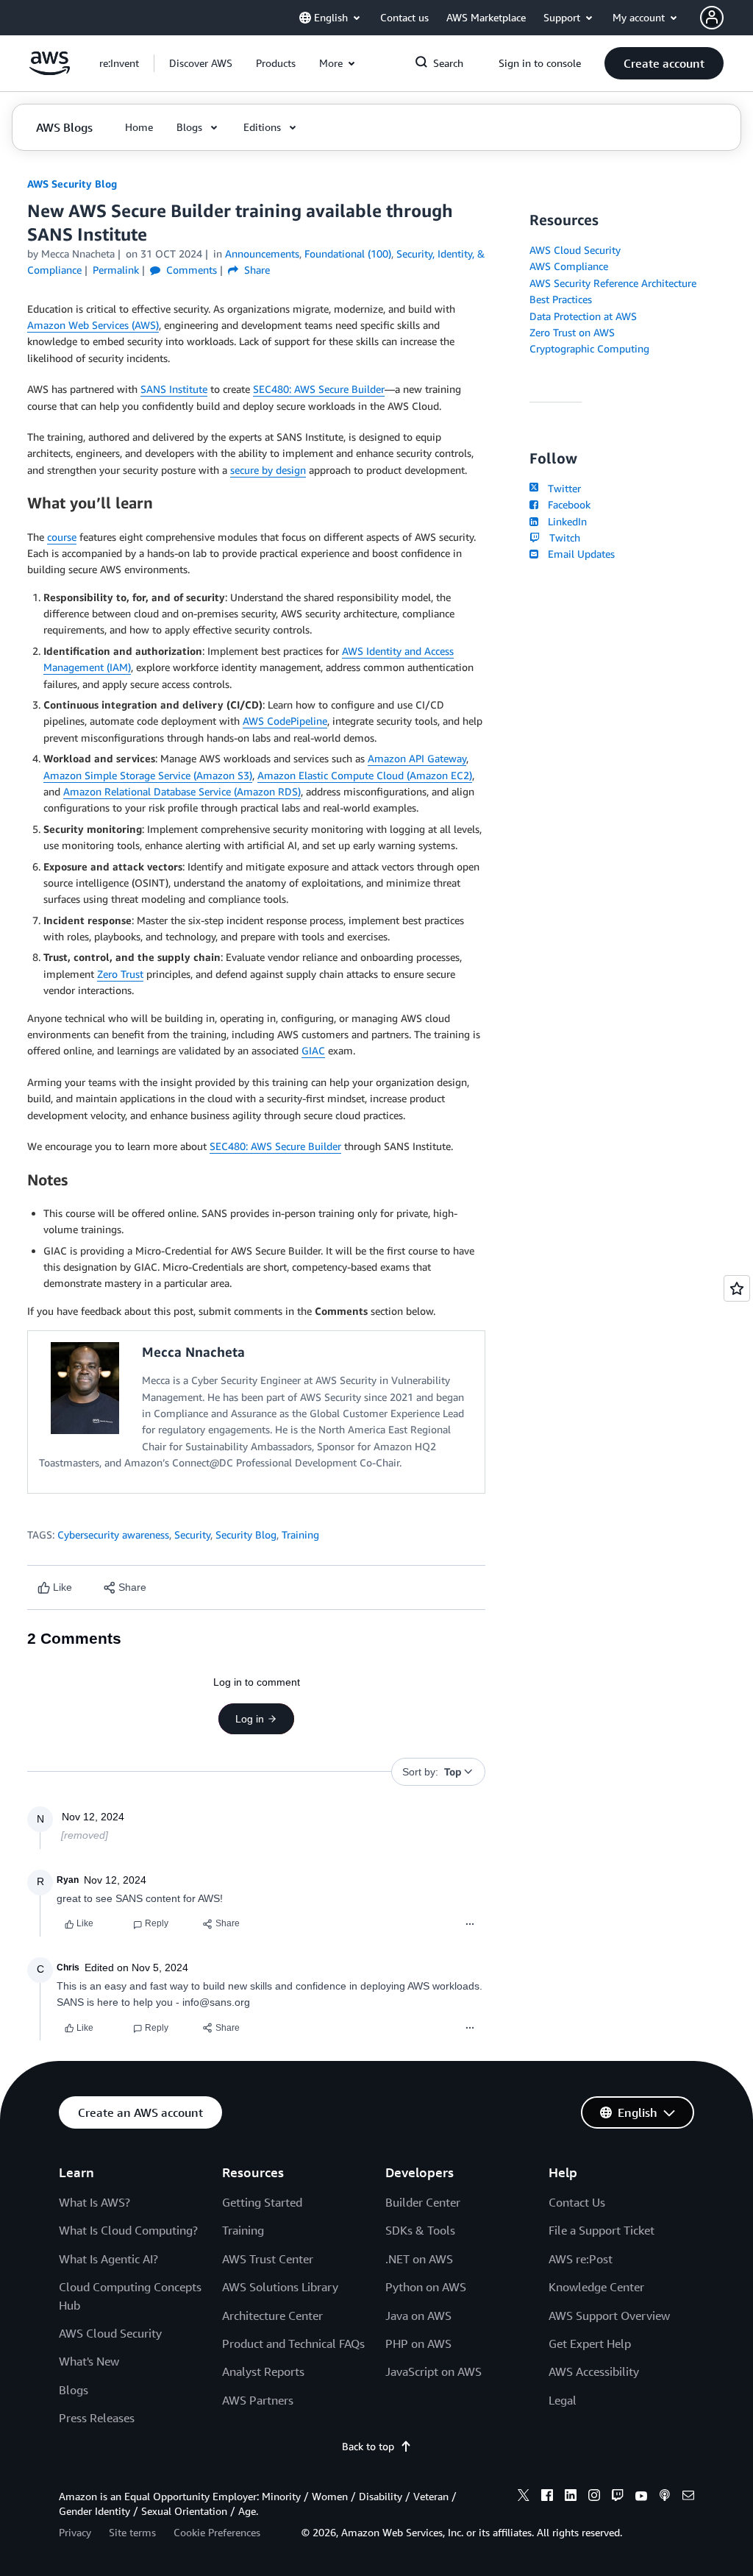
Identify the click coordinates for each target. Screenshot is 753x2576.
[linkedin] (571, 2497)
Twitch (561, 537)
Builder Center (423, 2202)
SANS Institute (174, 389)
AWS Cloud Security (575, 250)
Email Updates (578, 554)
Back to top (368, 2446)
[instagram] (594, 2497)
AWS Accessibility (594, 2371)
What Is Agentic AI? (108, 2259)
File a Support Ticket (602, 2230)
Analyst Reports (263, 2371)
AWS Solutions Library (280, 2287)
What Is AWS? (94, 2202)
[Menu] (470, 1924)
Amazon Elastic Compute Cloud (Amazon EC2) (365, 775)
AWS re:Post (581, 2259)
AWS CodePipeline (285, 721)
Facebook (566, 504)
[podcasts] (665, 2497)
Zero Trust (120, 974)
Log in (250, 1719)
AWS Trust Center (268, 2259)
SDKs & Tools (420, 2230)
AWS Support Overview (609, 2316)
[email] (688, 2497)
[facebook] (547, 2497)
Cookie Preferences (217, 2532)
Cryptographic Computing (589, 348)
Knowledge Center (596, 2287)
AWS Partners (258, 2400)
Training (300, 1534)
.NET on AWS (419, 2259)
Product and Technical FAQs (293, 2343)
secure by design (268, 470)
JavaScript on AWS (433, 2371)
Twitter (561, 488)
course (62, 537)
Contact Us (577, 2202)
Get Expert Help (590, 2343)
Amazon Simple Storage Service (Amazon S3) (148, 775)
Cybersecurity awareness (113, 1534)
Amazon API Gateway (417, 758)
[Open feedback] (737, 1288)
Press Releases (97, 2418)
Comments (190, 270)
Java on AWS (418, 2316)
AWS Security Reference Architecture (613, 283)
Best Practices (561, 299)
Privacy (75, 2532)
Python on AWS (426, 2287)
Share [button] (256, 270)
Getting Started (262, 2202)
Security (192, 1534)
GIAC (313, 1050)
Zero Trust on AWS (572, 332)
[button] (201, 63)
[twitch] (618, 2497)
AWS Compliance (569, 266)
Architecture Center (272, 2316)
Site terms (132, 2532)
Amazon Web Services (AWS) (93, 325)
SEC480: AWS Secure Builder (319, 389)
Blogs (74, 2390)
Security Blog (246, 1534)
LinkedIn (564, 521)
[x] (524, 2497)
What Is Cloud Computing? (128, 2230)
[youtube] (641, 2497)
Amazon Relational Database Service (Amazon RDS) (182, 791)
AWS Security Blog (72, 184)
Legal (563, 2400)
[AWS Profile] (712, 18)
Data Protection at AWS (583, 316)
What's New (89, 2361)
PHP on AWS (418, 2343)
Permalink (116, 270)
